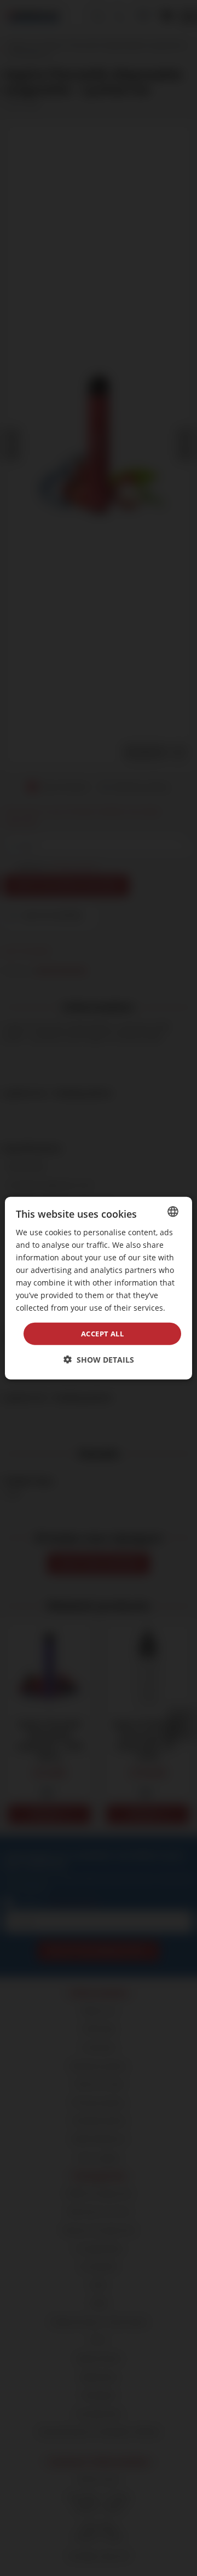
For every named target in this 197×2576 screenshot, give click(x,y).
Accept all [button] (102, 1333)
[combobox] (173, 1211)
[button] (99, 1360)
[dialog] (99, 1288)
